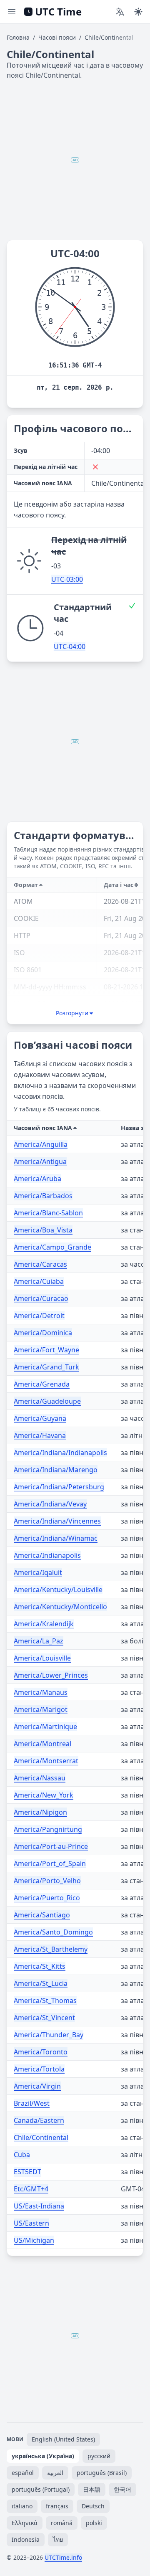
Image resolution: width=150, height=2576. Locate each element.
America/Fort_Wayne (46, 1350)
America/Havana (40, 1435)
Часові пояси (57, 37)
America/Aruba (37, 1179)
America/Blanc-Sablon (48, 1213)
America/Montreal (42, 1744)
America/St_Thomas (45, 2000)
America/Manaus (41, 1692)
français (57, 2506)
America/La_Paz (39, 1641)
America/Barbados (43, 1196)
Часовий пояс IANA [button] (43, 1128)
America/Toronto (41, 2052)
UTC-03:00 (67, 579)
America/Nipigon (40, 1812)
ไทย (58, 2539)
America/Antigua (40, 1161)
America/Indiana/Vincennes (57, 1521)
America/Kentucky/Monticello (60, 1607)
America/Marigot (41, 1709)
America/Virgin (37, 2086)
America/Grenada (42, 1384)
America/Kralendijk (44, 1624)
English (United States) (63, 2439)
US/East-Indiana (39, 2206)
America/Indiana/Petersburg (59, 1487)
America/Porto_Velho (47, 1881)
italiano (22, 2506)
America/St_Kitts (40, 1966)
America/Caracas (40, 1264)
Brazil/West (32, 2103)
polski (94, 2523)
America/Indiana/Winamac (56, 1538)
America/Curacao (41, 1298)
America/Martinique (45, 1727)
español (23, 2473)
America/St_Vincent (44, 2018)
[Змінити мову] (120, 12)
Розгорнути (72, 1013)
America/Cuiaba (39, 1281)
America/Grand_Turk (46, 1367)
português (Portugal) (41, 2489)
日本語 (92, 2489)
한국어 (122, 2489)
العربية (55, 2473)
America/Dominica (43, 1333)
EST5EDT (27, 2172)
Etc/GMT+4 (31, 2189)
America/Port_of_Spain (50, 1864)
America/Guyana (40, 1418)
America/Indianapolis (47, 1555)
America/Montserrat (46, 1761)
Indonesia (26, 2539)
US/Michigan (34, 2240)
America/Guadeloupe (47, 1401)
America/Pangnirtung (48, 1829)
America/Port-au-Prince (51, 1846)
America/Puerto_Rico (47, 1898)
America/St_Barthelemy (51, 1949)
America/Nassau (40, 1778)
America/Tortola (39, 2069)
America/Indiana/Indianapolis (60, 1453)
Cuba (22, 2155)
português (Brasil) (102, 2473)
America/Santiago (42, 1915)
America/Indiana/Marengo (56, 1470)
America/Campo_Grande (52, 1247)
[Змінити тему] (138, 12)
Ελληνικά (25, 2523)
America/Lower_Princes (51, 1675)
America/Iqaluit (38, 1572)
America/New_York (44, 1795)
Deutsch (93, 2506)
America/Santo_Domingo (53, 1932)
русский (99, 2456)
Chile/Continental (41, 2137)
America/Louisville (42, 1658)
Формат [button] (26, 885)
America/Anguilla (41, 1144)
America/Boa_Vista (43, 1230)
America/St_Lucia (41, 1983)
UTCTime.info (63, 2557)
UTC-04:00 (70, 647)
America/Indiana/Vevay (50, 1504)
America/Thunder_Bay (49, 2035)
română (62, 2523)
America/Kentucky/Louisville (58, 1590)
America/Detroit (39, 1316)
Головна (18, 37)
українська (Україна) (43, 2456)
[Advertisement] (75, 160)
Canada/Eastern (39, 2120)
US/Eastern (31, 2223)
